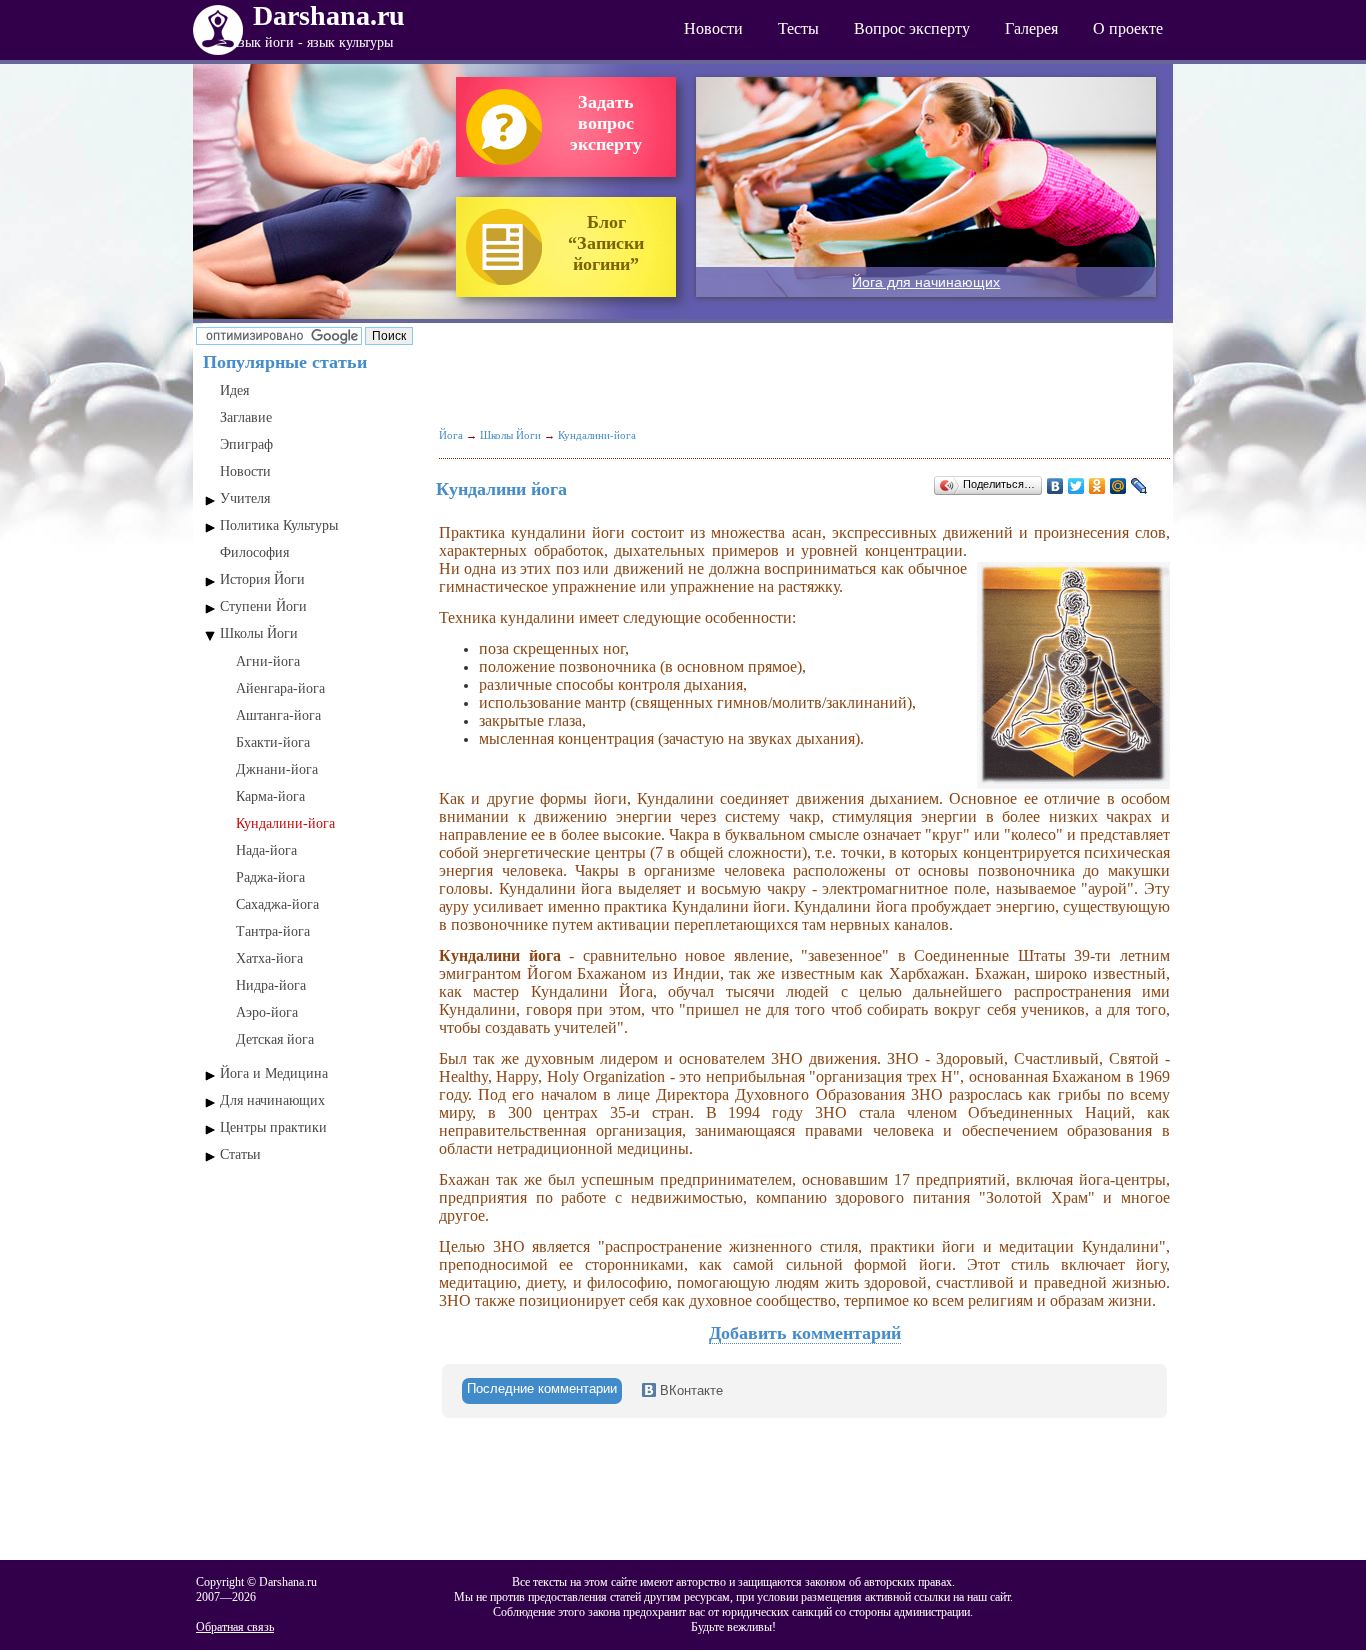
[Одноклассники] (1097, 486)
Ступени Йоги (263, 606)
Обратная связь (235, 1627)
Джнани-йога (277, 769)
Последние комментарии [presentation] (542, 1388)
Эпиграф (246, 444)
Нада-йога (266, 850)
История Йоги (262, 579)
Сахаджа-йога (277, 904)
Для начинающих (272, 1100)
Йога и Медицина (274, 1073)
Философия (254, 552)
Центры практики (273, 1127)
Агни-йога (268, 661)
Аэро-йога (267, 1012)
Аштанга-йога (278, 715)
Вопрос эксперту (912, 28)
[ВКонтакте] (1055, 486)
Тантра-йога (273, 931)
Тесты (798, 28)
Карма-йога (270, 796)
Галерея (1031, 28)
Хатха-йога (269, 958)
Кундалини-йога (285, 823)
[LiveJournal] (1139, 486)
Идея (234, 390)
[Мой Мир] (1118, 486)
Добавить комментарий (805, 1333)
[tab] (542, 1391)
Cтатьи (240, 1154)
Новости (713, 28)
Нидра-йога (271, 985)
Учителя (245, 498)
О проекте (1128, 28)
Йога (451, 435)
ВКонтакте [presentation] (689, 1390)
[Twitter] (1076, 486)
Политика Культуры (279, 525)
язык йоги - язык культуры (313, 42)
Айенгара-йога (280, 688)
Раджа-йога (270, 877)
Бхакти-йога (273, 742)
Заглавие (246, 417)
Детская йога (275, 1039)
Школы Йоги (259, 633)
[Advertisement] (311, 1278)
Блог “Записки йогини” (606, 243)
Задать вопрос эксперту (606, 123)
